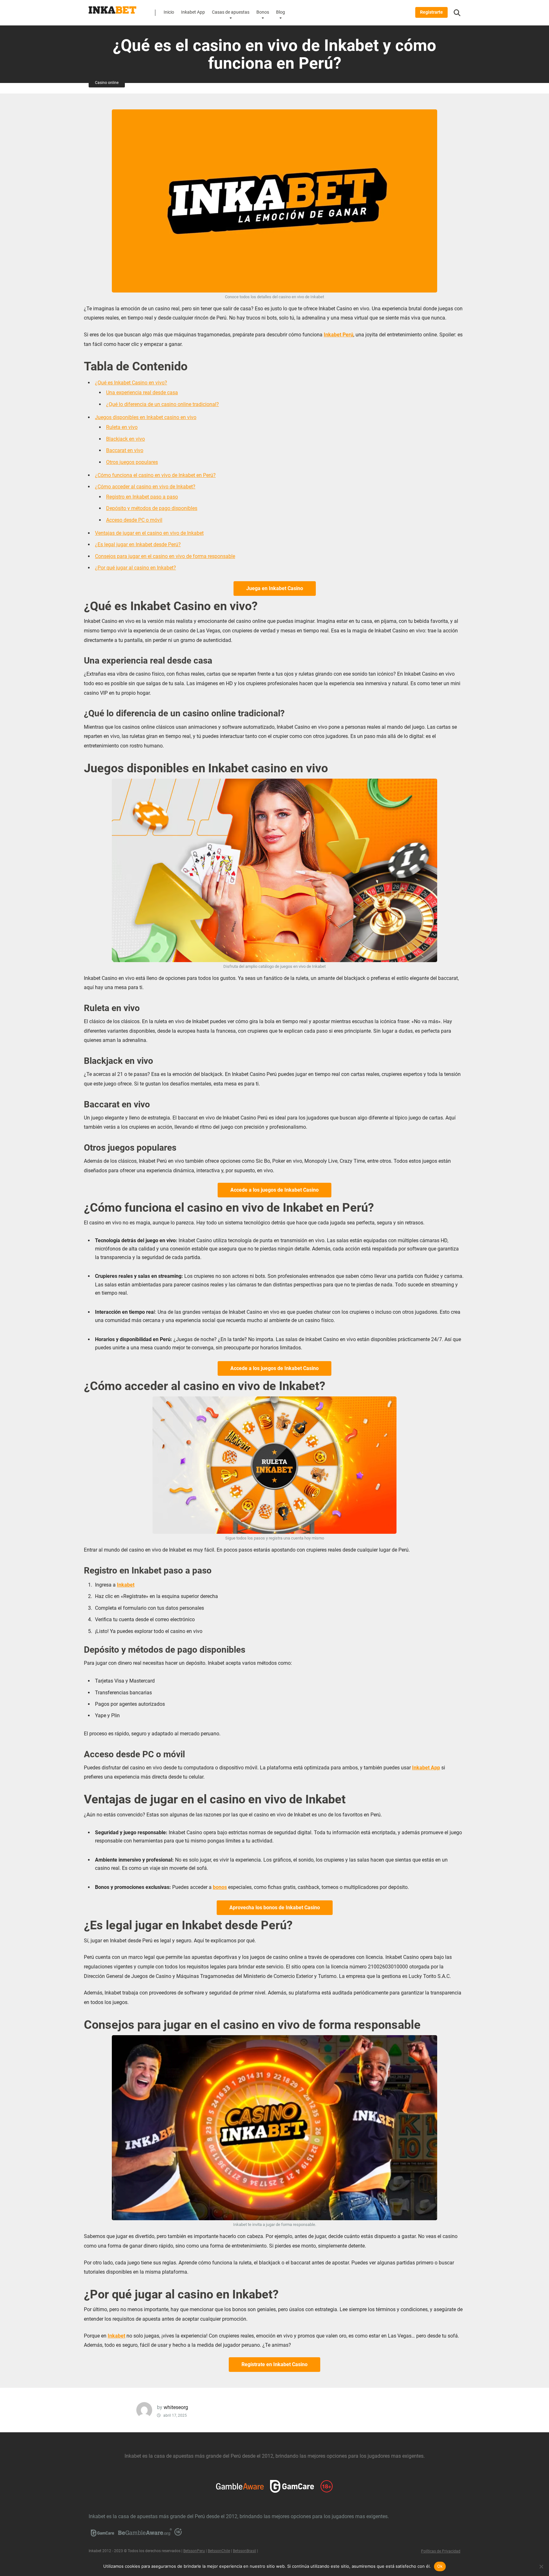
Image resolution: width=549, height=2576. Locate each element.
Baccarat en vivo (125, 450)
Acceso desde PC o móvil (134, 520)
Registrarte (431, 12)
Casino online (107, 83)
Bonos (263, 12)
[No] (541, 2566)
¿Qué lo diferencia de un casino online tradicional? (163, 404)
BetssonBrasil (244, 2551)
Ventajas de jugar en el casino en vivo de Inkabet (149, 533)
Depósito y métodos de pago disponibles (152, 508)
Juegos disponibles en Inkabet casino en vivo (146, 417)
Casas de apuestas (231, 12)
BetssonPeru (194, 2551)
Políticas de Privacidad (441, 2551)
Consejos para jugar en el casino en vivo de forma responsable (165, 556)
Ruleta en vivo (122, 427)
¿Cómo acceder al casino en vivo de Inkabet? (145, 487)
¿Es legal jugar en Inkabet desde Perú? (138, 544)
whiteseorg (176, 2407)
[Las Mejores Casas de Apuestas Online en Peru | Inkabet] (112, 8)
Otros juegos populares (132, 462)
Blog (281, 12)
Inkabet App (193, 12)
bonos (220, 1887)
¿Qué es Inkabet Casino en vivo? (131, 383)
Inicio (169, 12)
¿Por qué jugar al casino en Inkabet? (136, 568)
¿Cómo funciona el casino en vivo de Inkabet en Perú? (155, 475)
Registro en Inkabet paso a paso (142, 497)
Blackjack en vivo (125, 439)
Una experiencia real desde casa (142, 393)
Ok (440, 2566)
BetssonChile (219, 2551)
